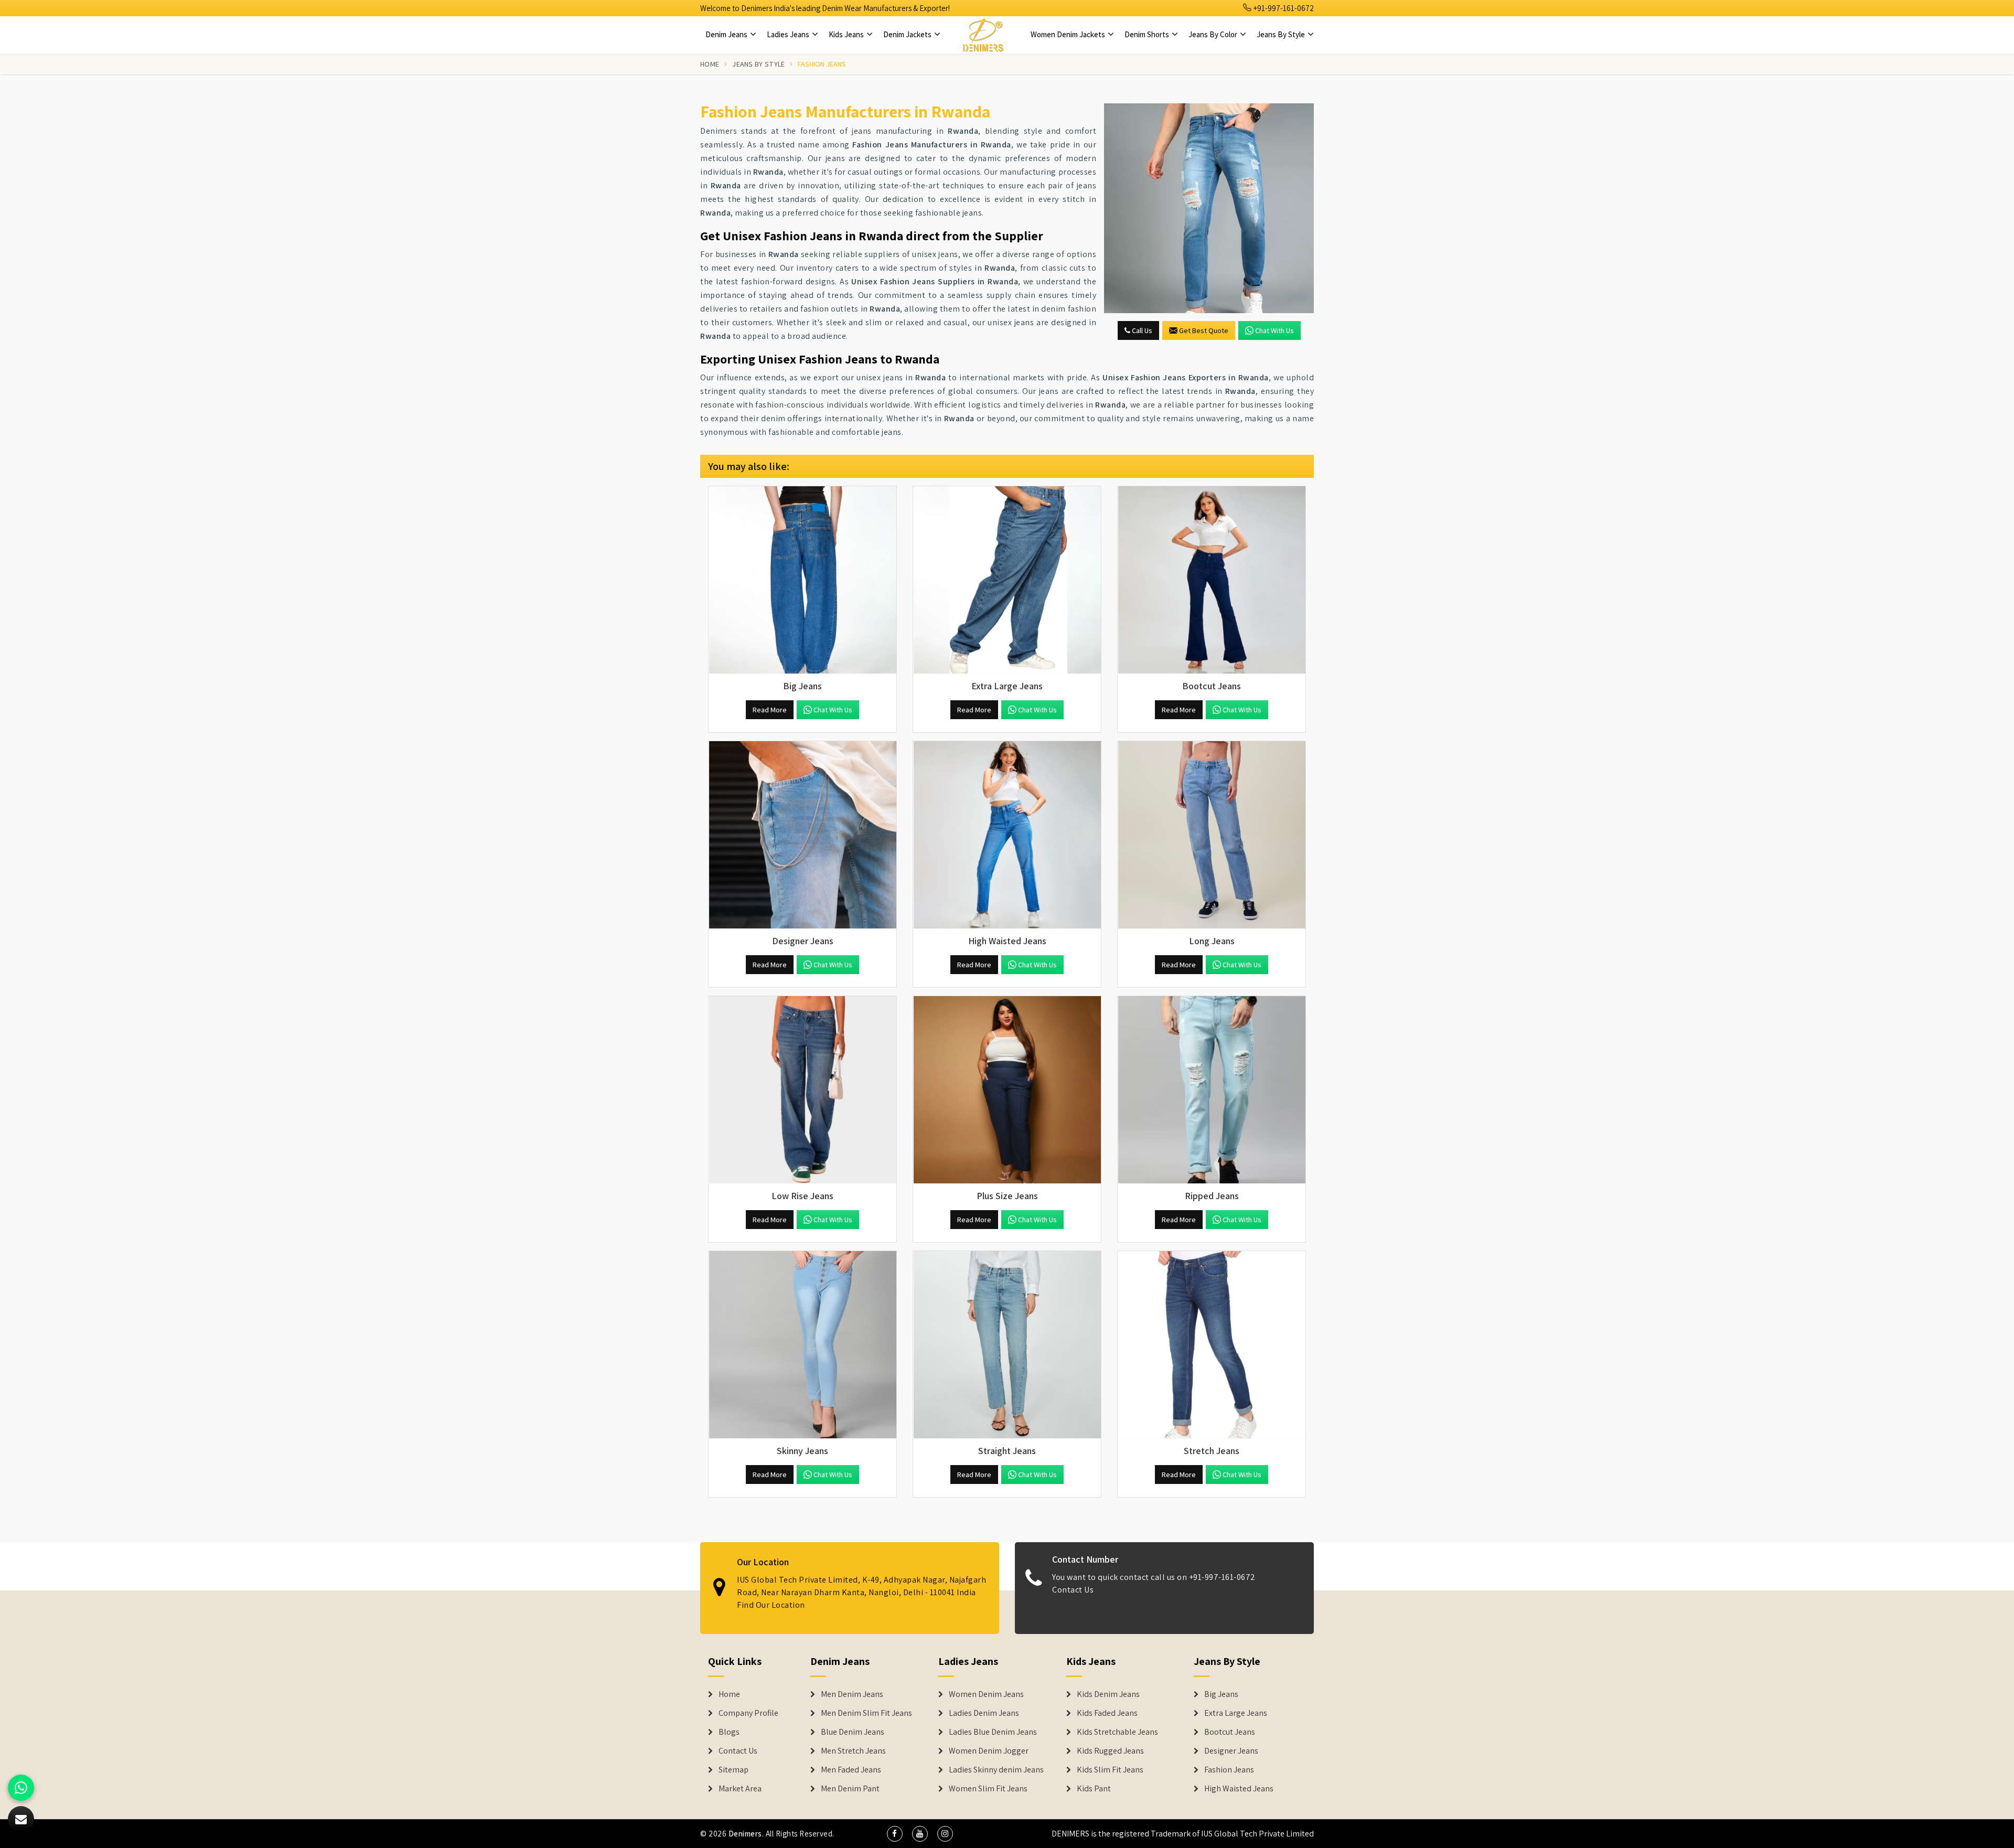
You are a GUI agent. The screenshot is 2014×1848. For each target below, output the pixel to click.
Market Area (740, 1789)
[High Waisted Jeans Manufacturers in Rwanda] (1007, 835)
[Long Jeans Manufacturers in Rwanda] (1212, 835)
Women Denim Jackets (1069, 34)
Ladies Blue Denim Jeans (993, 1732)
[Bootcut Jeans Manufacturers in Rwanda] (1212, 580)
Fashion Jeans (1229, 1770)
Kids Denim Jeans (1108, 1694)
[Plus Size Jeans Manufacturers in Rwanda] (1007, 1090)
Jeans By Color (1214, 34)
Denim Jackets (908, 34)
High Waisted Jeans (1239, 1789)
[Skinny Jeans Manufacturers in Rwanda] (802, 1345)
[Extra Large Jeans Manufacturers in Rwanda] (1007, 580)
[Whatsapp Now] (21, 1788)
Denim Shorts (1148, 34)
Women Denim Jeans (986, 1694)
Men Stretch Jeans (853, 1751)
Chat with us (1274, 330)
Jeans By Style (1282, 34)
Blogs (729, 1732)
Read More (770, 710)
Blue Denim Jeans (853, 1732)
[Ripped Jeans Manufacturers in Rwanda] (1212, 1090)
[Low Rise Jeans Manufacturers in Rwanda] (802, 1090)
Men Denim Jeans (852, 1694)
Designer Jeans (1231, 1751)
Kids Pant (1094, 1789)
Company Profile (748, 1713)
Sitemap (733, 1770)
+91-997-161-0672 (1283, 8)
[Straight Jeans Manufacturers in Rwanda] (1007, 1345)
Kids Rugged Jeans (1110, 1751)
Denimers (745, 1834)
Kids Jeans (847, 34)
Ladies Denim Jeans (984, 1713)
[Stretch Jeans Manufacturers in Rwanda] (1212, 1345)
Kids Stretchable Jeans (1117, 1732)
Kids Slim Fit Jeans (1110, 1770)
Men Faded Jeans (851, 1770)
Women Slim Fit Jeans (988, 1789)
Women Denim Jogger (989, 1751)
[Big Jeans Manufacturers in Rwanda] (802, 580)
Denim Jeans (727, 34)
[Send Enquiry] (1209, 208)
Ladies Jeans (789, 34)
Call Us (1141, 330)
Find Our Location (771, 1605)
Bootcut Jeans (1230, 1732)
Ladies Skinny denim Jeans (996, 1770)
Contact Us (1073, 1590)
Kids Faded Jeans (1107, 1713)
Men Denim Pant (850, 1789)
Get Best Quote (1204, 330)
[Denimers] (983, 35)
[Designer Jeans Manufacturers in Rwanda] (802, 835)
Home (710, 64)
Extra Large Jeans (1236, 1713)
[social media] (895, 1834)
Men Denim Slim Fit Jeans (866, 1713)
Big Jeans (1221, 1694)
